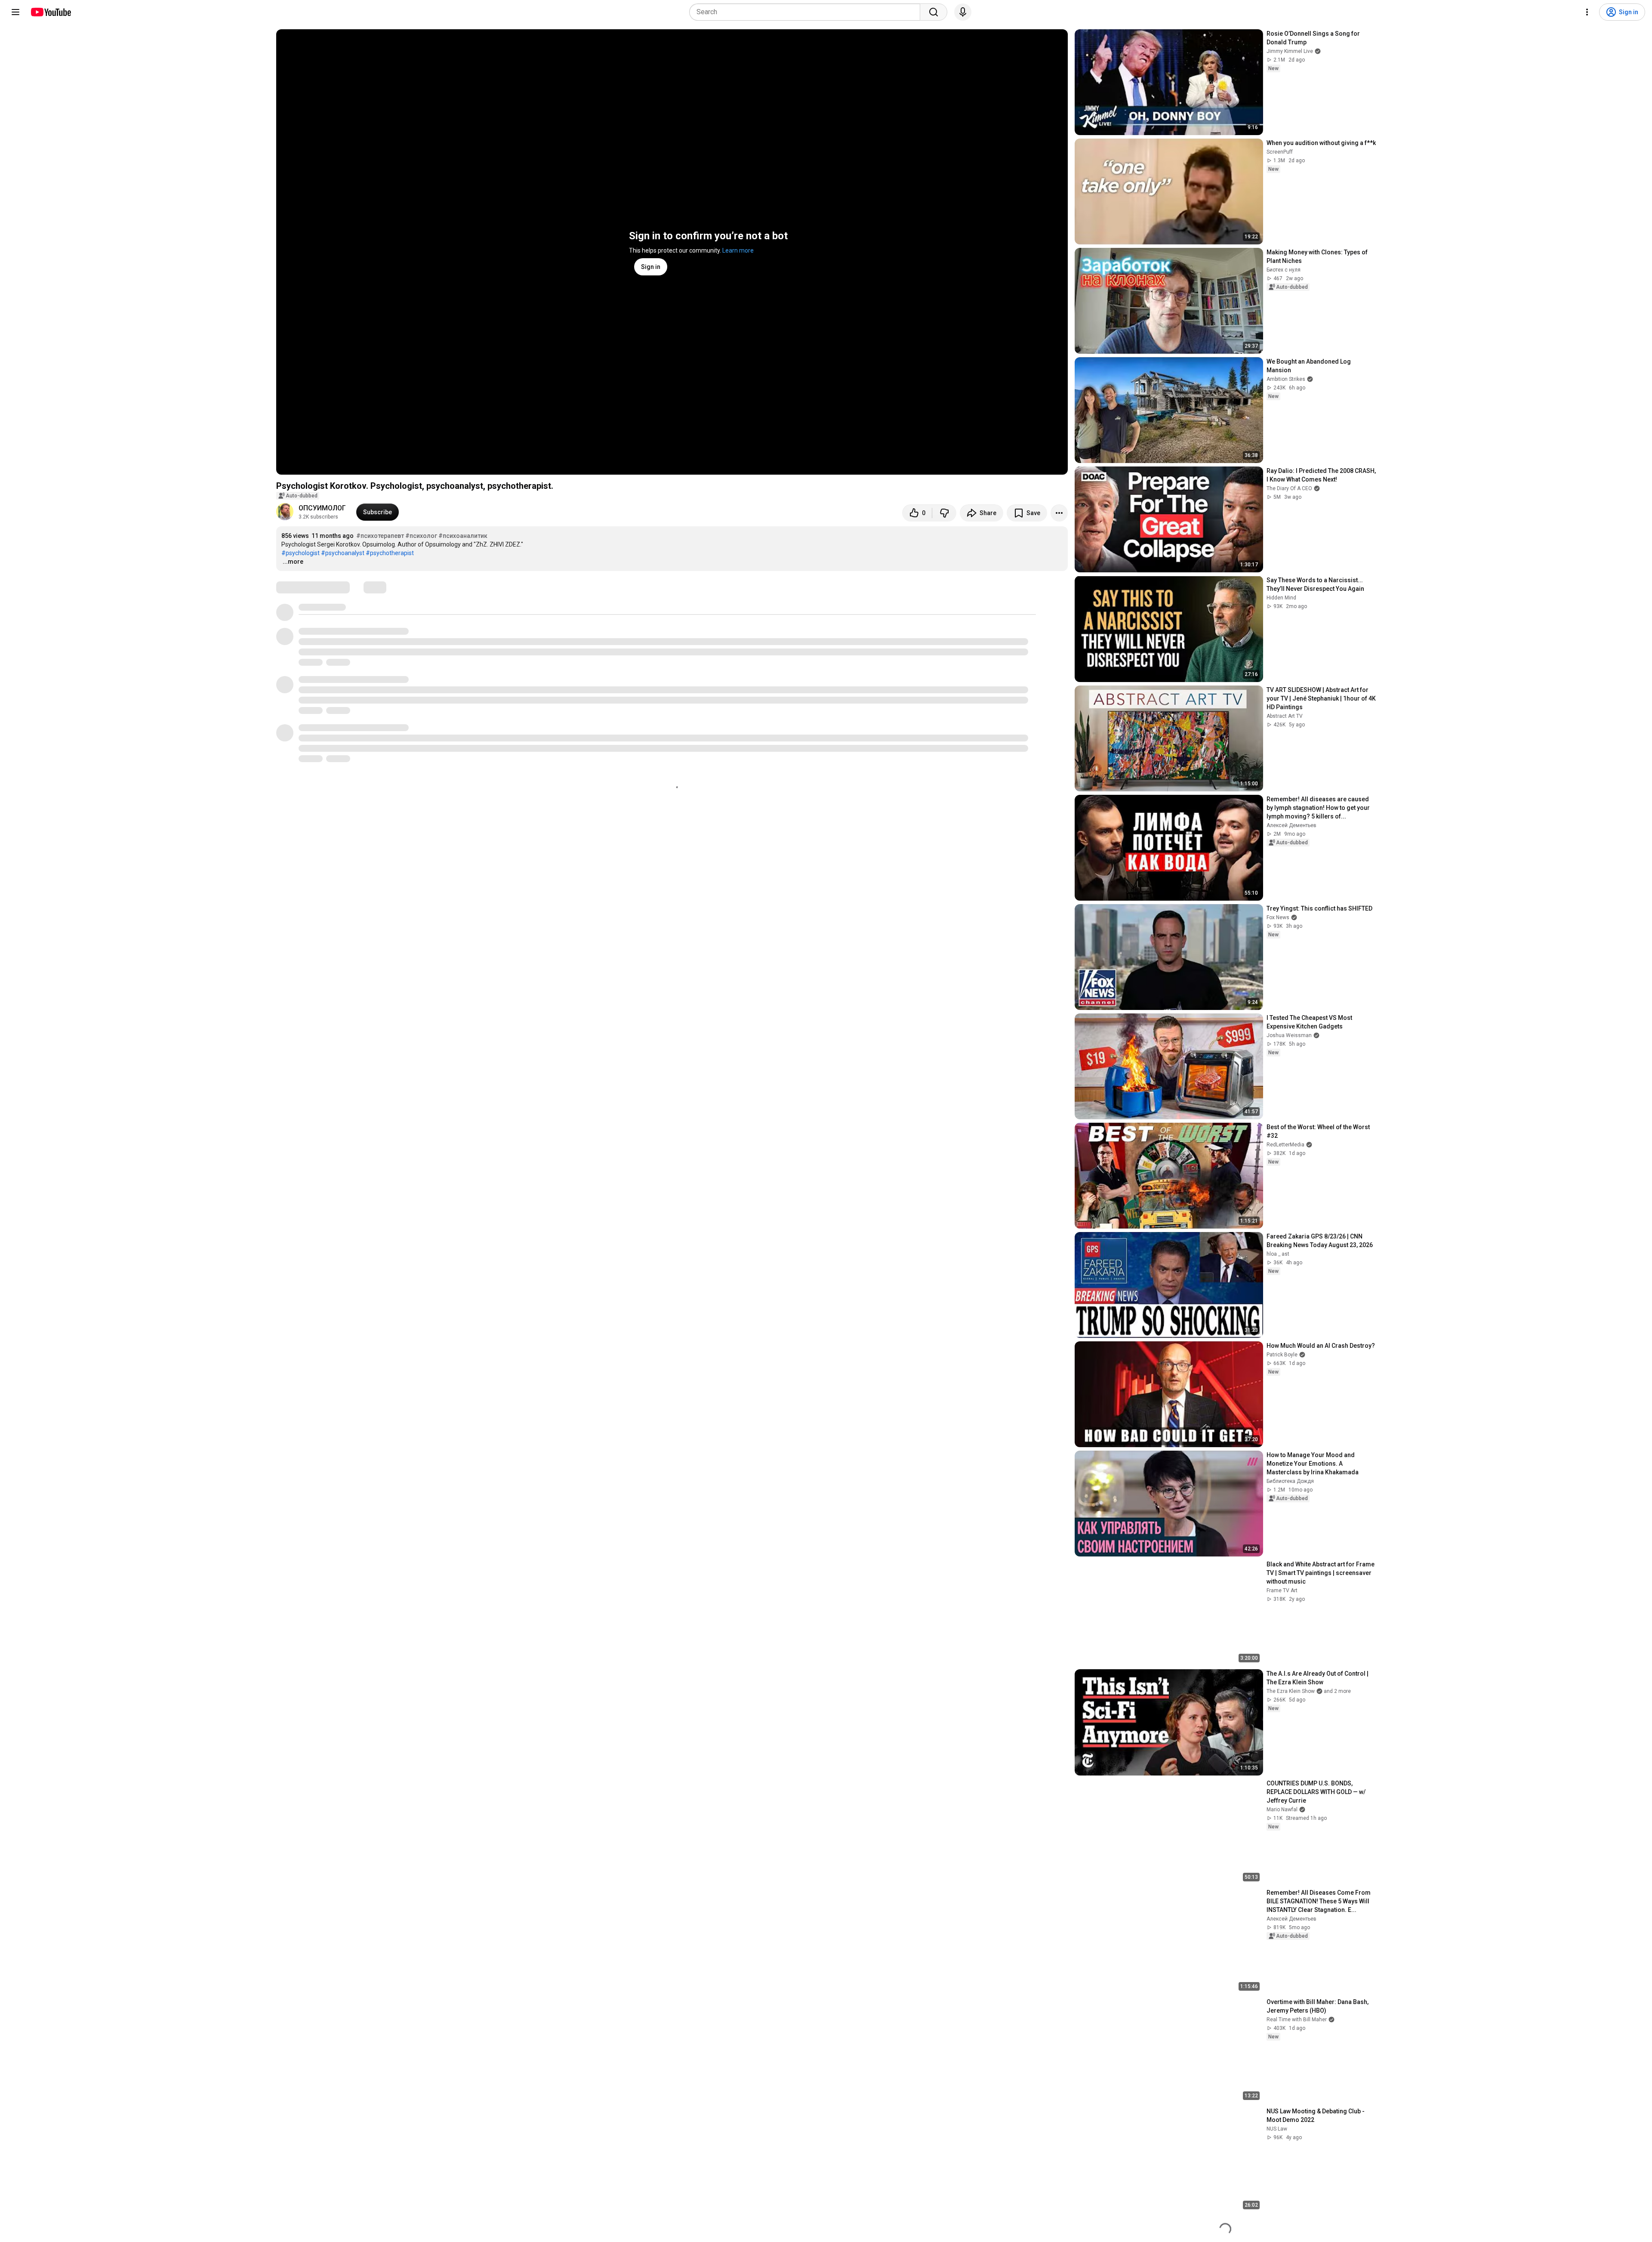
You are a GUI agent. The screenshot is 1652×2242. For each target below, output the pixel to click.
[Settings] (1587, 12)
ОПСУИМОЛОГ (322, 508)
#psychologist (301, 553)
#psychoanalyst (343, 553)
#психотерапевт (380, 536)
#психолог (421, 536)
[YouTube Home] (51, 12)
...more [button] (293, 562)
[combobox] (807, 12)
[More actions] (1059, 513)
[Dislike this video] (944, 513)
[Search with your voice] (963, 12)
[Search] (934, 12)
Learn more (738, 250)
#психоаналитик (463, 536)
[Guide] (15, 12)
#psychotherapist (390, 553)
